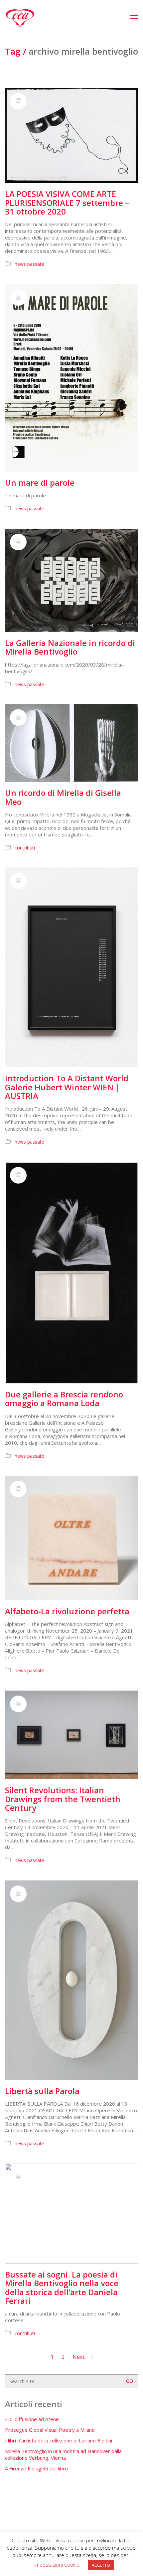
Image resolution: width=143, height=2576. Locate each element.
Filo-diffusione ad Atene (32, 2419)
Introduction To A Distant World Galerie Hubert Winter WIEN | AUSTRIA (67, 1087)
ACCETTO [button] (101, 2565)
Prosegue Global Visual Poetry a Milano (50, 2430)
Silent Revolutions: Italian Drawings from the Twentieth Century (63, 1799)
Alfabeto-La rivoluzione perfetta (67, 1611)
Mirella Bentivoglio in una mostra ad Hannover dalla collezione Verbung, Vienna (63, 2454)
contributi (25, 848)
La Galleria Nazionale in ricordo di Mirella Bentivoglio (70, 647)
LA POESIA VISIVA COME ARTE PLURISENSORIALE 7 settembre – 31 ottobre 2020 (67, 203)
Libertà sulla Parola (42, 2091)
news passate (29, 264)
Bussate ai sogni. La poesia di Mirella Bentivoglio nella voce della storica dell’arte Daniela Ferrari (62, 2288)
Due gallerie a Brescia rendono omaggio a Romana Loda (64, 1399)
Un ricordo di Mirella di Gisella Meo (63, 797)
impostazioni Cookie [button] (57, 2565)
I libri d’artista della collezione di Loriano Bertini (59, 2440)
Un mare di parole (40, 483)
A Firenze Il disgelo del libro (36, 2468)
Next (79, 2357)
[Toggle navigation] (134, 18)
